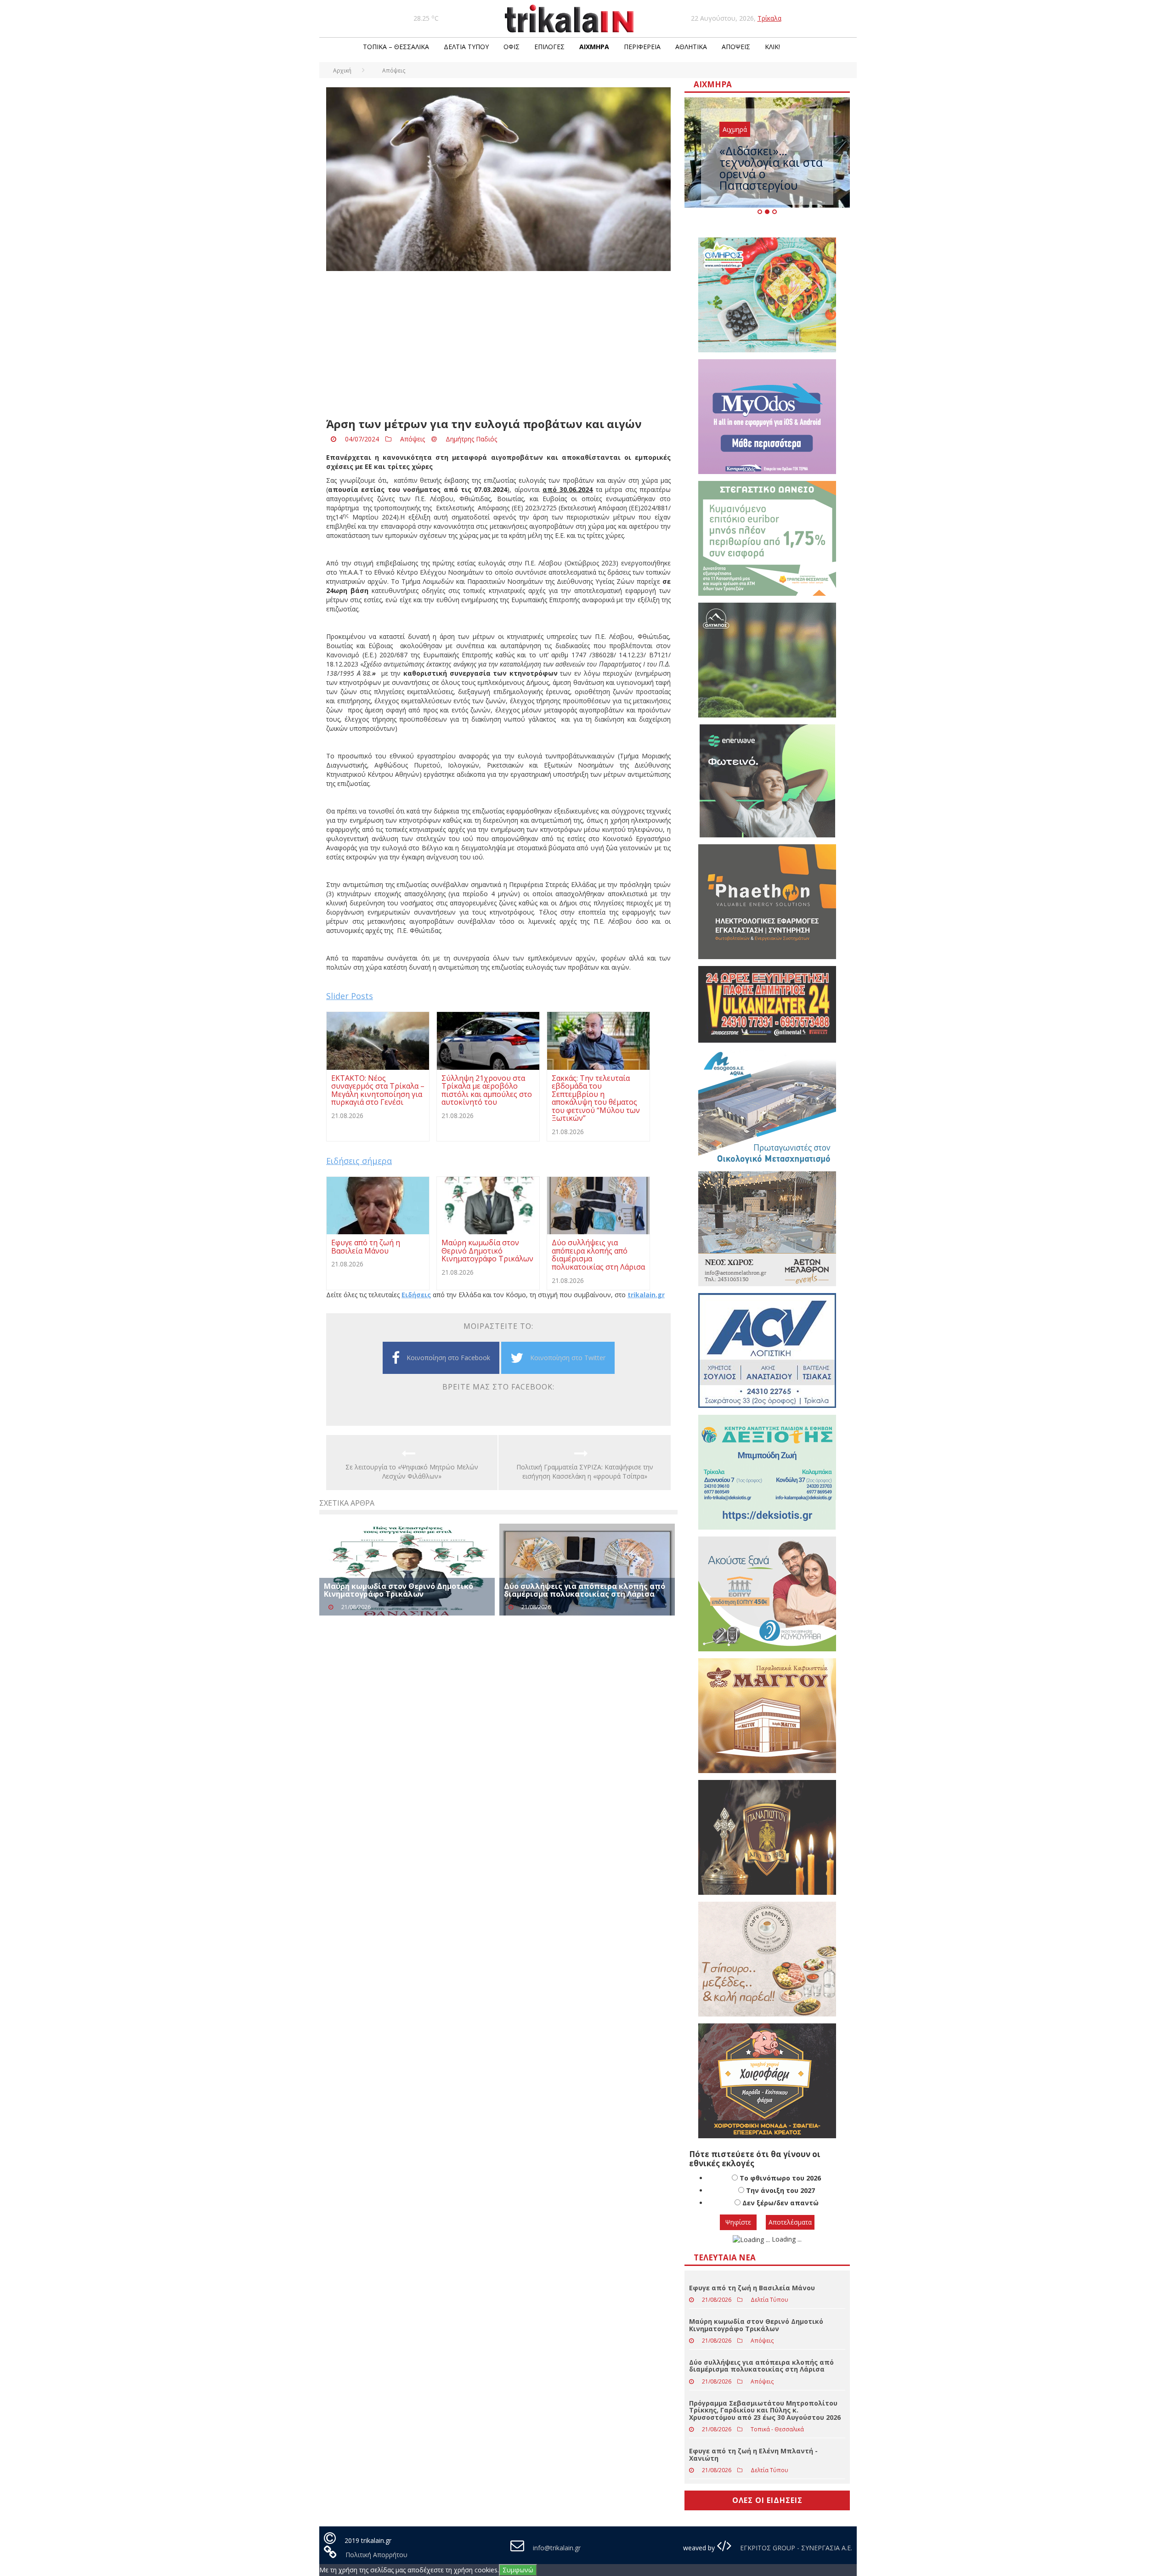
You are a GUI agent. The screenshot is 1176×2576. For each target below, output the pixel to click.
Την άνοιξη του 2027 (780, 2190)
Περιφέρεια (642, 47)
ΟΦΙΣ (512, 47)
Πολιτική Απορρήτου (376, 2555)
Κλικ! (772, 47)
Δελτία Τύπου (466, 47)
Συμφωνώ (518, 2570)
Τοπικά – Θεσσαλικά (396, 47)
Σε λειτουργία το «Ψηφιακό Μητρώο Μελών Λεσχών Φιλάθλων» (412, 1472)
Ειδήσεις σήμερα (359, 1161)
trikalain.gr (646, 1295)
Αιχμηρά (594, 47)
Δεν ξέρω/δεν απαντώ (780, 2203)
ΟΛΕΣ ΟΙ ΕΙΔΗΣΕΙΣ (767, 2500)
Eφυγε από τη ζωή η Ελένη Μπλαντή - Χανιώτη (753, 2454)
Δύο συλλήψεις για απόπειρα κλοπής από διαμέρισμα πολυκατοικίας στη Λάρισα (585, 1590)
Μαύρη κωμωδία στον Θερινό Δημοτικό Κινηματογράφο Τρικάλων (399, 1590)
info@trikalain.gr (557, 2548)
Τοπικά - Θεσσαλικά (777, 2429)
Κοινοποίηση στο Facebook (448, 1358)
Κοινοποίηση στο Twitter (568, 1358)
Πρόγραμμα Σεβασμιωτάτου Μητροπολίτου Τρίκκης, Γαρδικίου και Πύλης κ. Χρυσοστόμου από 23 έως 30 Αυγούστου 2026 (765, 2410)
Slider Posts (350, 996)
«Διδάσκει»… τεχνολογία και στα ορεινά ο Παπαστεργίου (771, 168)
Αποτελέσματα (790, 2222)
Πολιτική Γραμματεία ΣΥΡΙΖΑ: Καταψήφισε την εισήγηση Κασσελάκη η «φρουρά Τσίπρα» (585, 1472)
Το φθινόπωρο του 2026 (780, 2178)
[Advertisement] (498, 345)
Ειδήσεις (416, 1295)
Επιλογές (549, 47)
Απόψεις (736, 47)
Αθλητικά (691, 47)
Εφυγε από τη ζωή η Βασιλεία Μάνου (752, 2288)
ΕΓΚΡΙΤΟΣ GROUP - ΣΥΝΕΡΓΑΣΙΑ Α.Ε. (795, 2548)
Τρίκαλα (769, 18)
